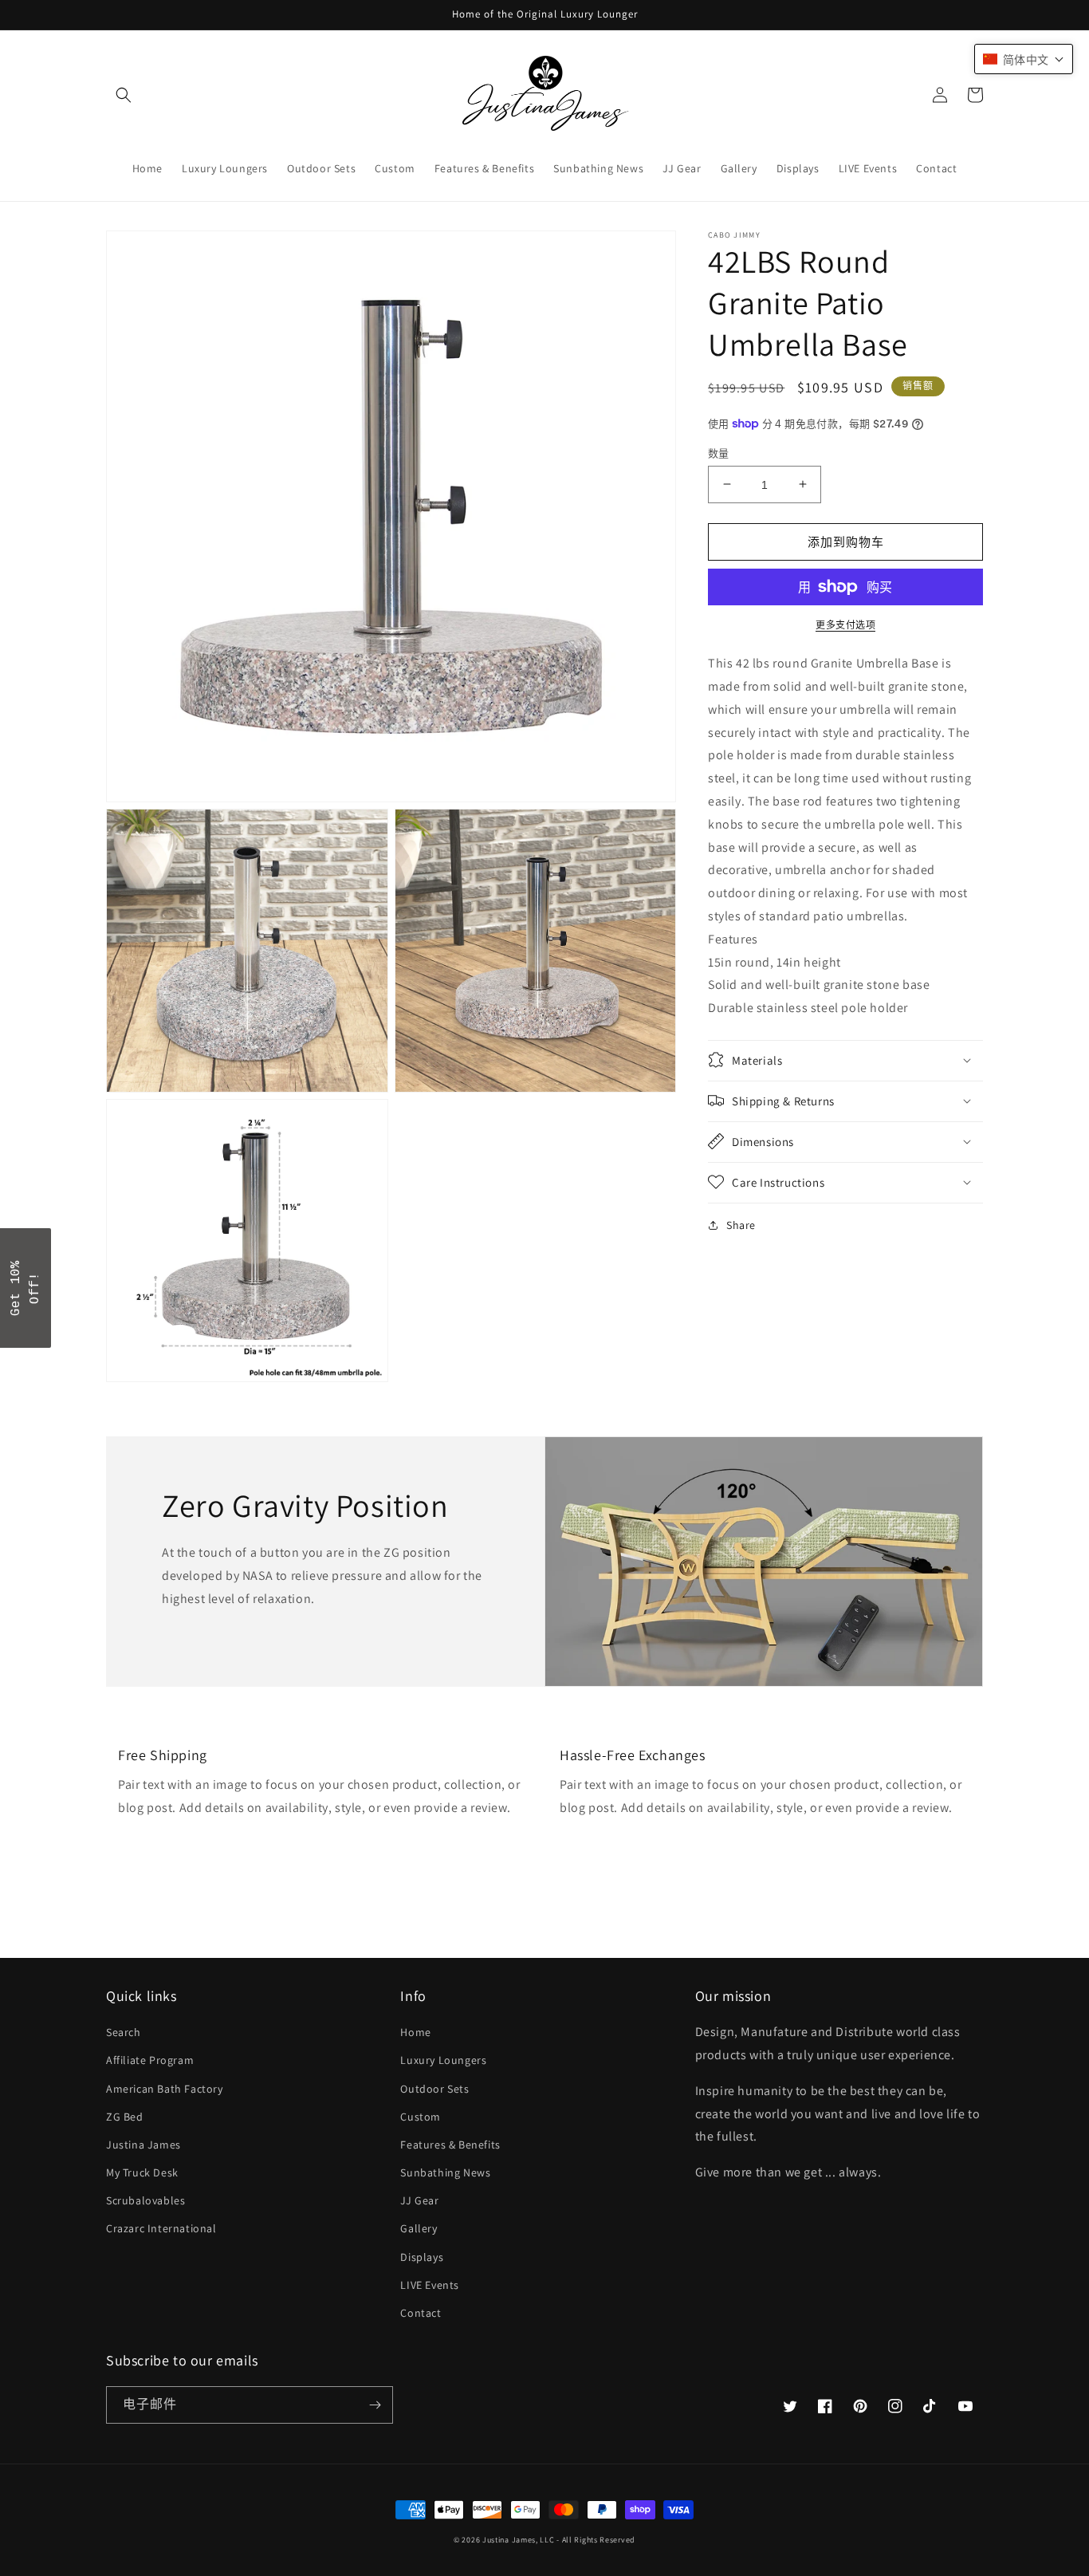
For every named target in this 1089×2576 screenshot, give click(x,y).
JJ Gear (419, 2200)
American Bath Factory (165, 2089)
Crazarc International (161, 2228)
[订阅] (375, 2405)
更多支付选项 (845, 625)
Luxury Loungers (443, 2060)
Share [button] (741, 1224)
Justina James (143, 2145)
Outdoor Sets (434, 2089)
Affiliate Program (150, 2060)
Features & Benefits (450, 2145)
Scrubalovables (145, 2200)
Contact (421, 2313)
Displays (422, 2257)
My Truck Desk (142, 2172)
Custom (421, 2117)
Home (415, 2032)
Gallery (419, 2228)
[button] (124, 95)
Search (124, 2032)
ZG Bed (125, 2117)
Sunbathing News (445, 2172)
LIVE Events (430, 2285)
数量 (719, 453)
